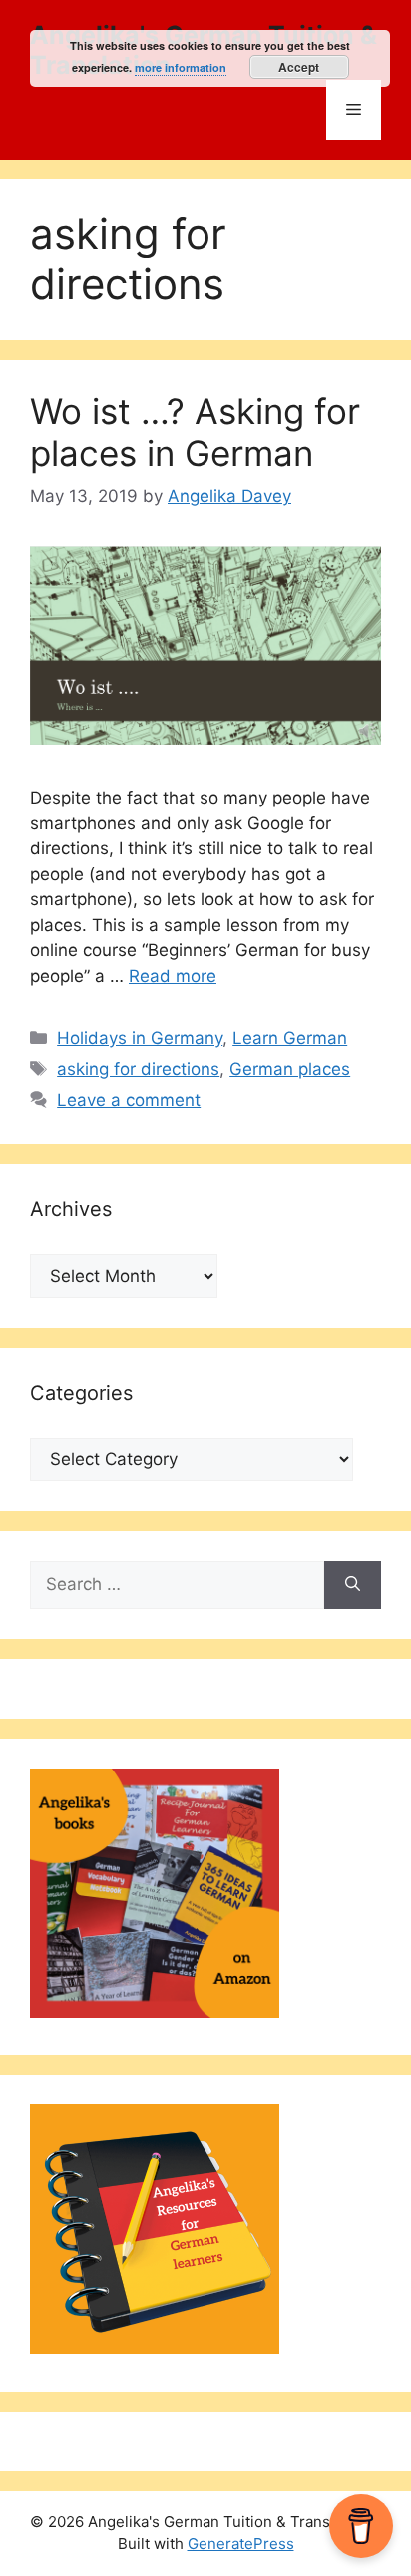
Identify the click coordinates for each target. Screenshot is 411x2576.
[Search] (353, 1585)
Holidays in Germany (140, 1038)
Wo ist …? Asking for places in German (195, 432)
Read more (173, 976)
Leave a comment (129, 1100)
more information (181, 67)
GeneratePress (241, 2544)
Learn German (290, 1038)
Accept (299, 67)
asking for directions (138, 1069)
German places (290, 1069)
